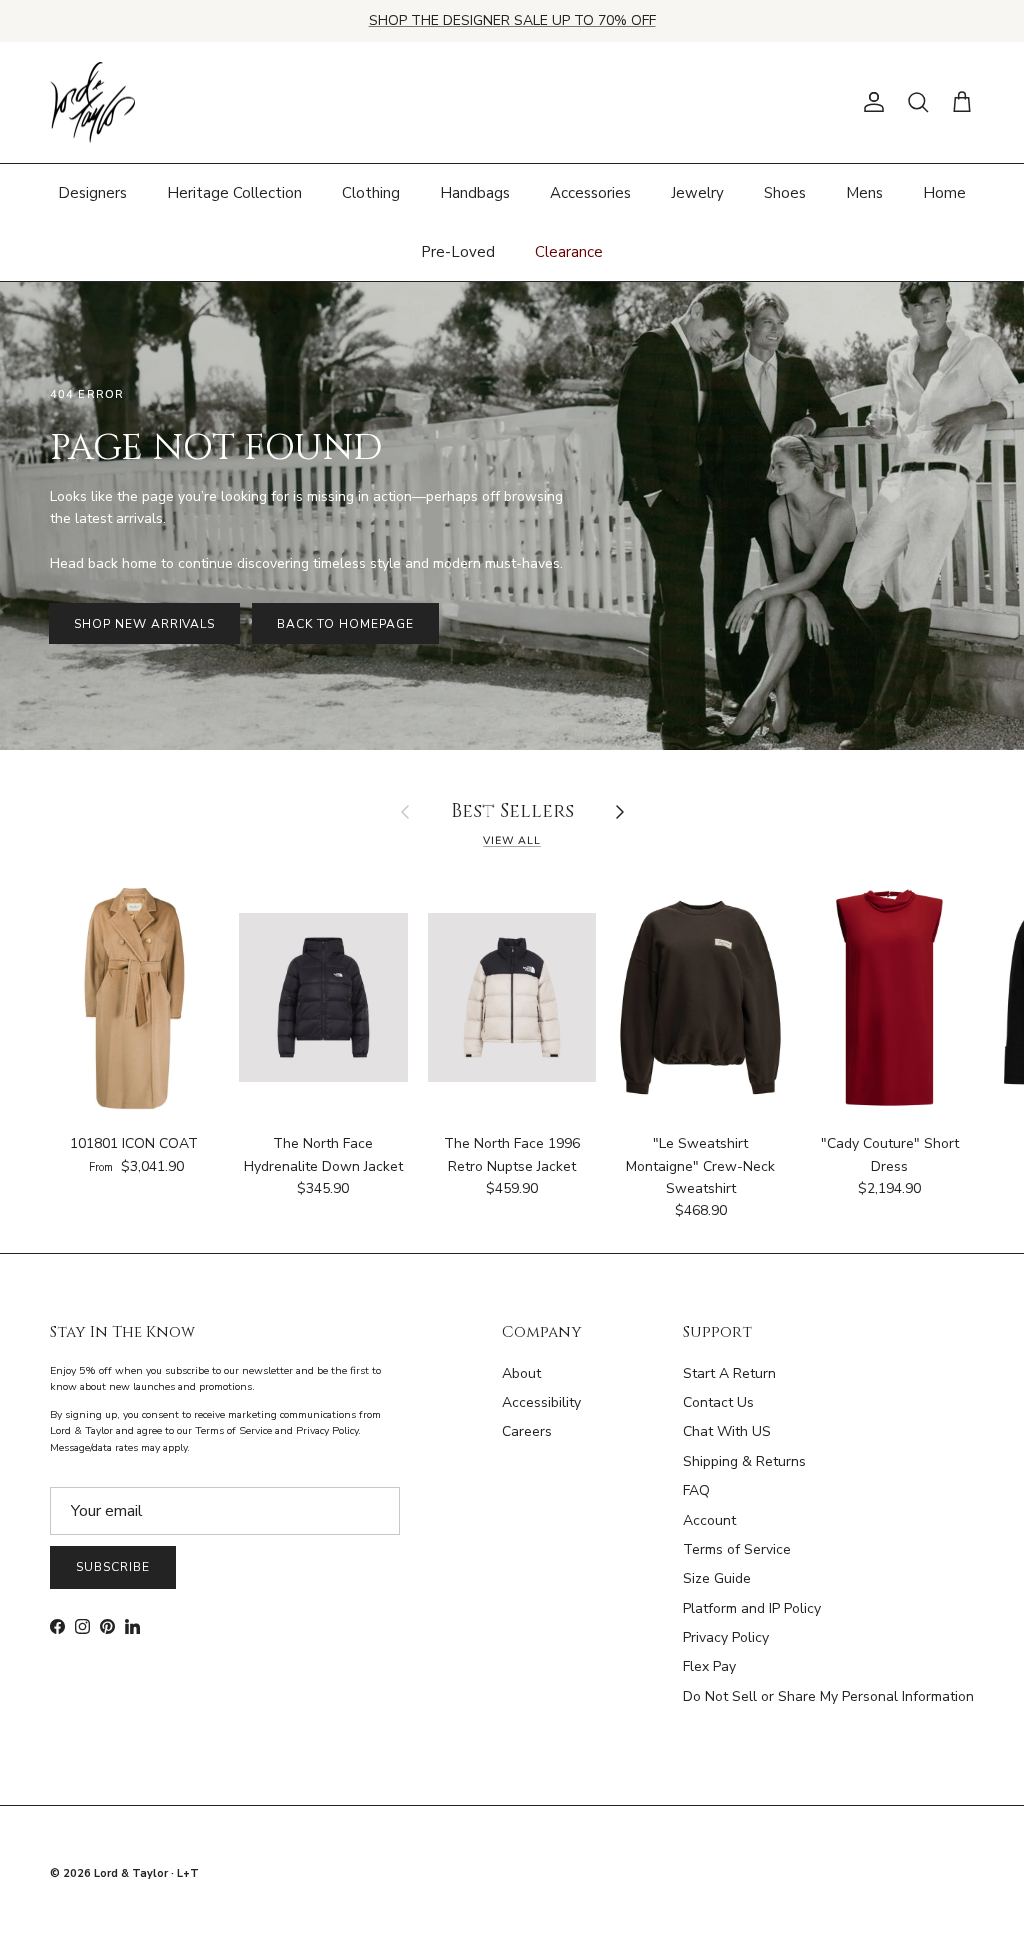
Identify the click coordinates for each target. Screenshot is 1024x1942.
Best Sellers (512, 812)
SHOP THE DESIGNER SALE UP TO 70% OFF (512, 20)
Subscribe (113, 1567)
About (521, 1373)
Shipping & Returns (744, 1461)
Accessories (590, 193)
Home (944, 193)
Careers (527, 1431)
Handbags (475, 193)
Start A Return (729, 1373)
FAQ (696, 1490)
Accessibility (541, 1402)
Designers (92, 193)
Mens (864, 193)
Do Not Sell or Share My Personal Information (828, 1696)
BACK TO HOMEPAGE (345, 624)
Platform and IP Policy (752, 1608)
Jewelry (697, 193)
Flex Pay (709, 1666)
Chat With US (727, 1431)
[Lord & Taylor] (92, 103)
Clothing (371, 193)
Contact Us (718, 1402)
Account (709, 1520)
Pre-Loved (458, 252)
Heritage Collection (234, 193)
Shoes (785, 193)
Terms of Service (737, 1549)
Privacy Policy (726, 1637)
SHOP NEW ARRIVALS (144, 624)
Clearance (569, 252)
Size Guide (717, 1578)
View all (512, 840)
